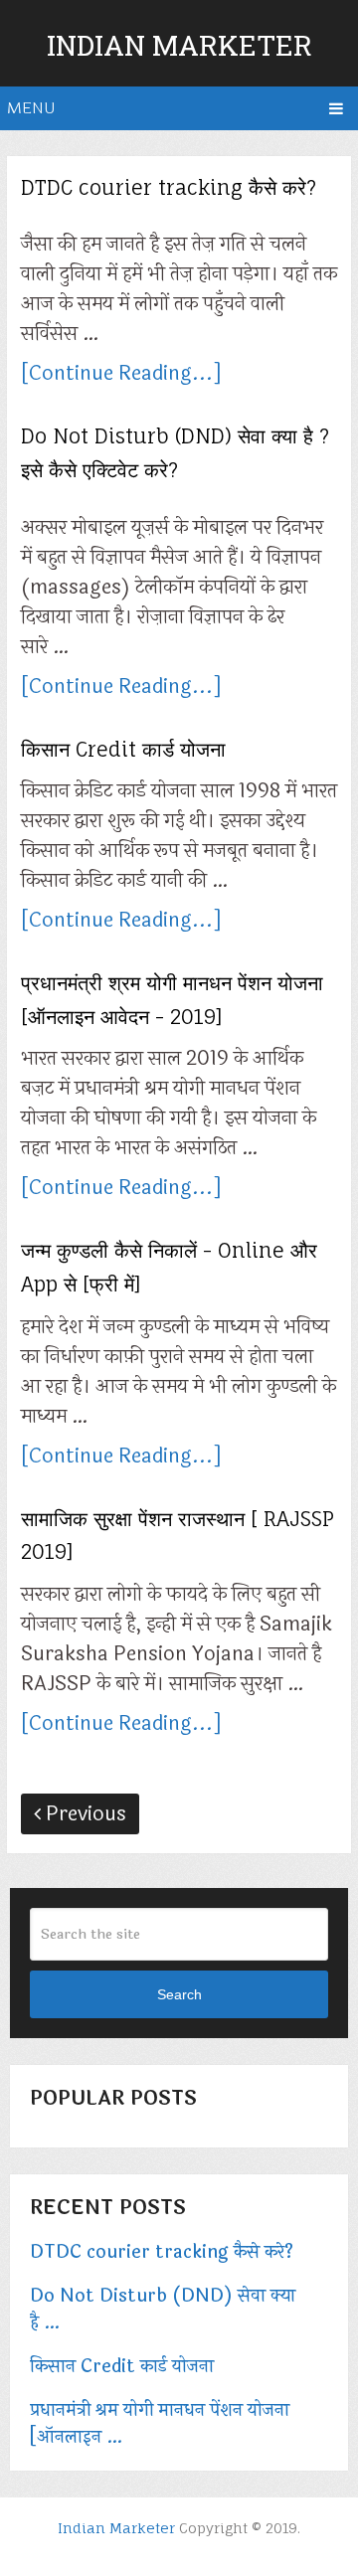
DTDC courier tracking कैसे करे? (169, 187)
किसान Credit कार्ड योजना (123, 749)
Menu (31, 108)
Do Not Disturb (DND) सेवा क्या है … (163, 2310)
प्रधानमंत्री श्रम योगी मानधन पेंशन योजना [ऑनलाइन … (160, 2424)
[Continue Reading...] (121, 373)
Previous (84, 1814)
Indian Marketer (179, 45)
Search (179, 1994)
